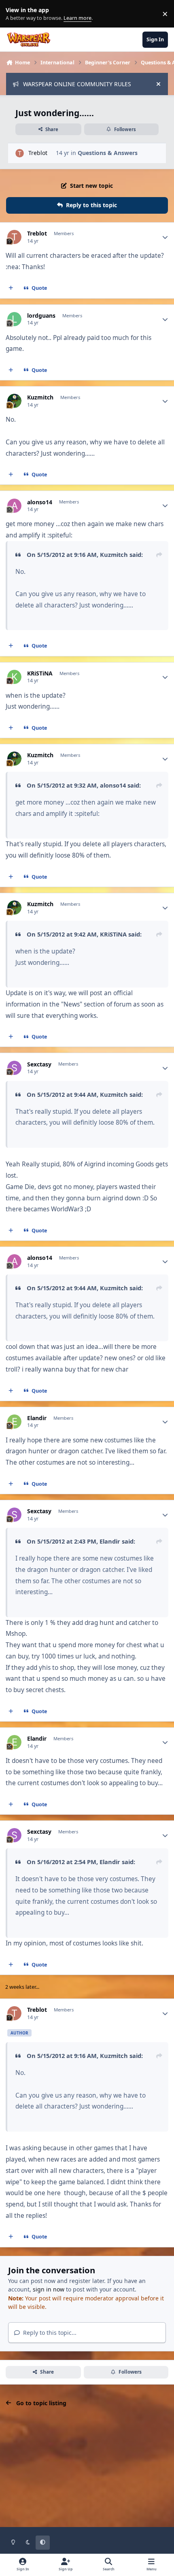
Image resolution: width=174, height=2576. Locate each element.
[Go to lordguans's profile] (14, 319)
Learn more (16, 14)
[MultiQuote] (11, 288)
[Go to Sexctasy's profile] (14, 1068)
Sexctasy (39, 1064)
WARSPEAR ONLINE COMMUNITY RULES (77, 84)
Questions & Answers (108, 153)
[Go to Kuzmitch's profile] (14, 401)
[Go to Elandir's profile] (14, 1422)
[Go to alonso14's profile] (14, 506)
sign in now (49, 2289)
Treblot (38, 153)
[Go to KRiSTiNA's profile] (14, 677)
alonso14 (40, 502)
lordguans (41, 316)
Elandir (37, 1418)
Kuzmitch (40, 397)
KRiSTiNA (40, 673)
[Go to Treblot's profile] (20, 153)
